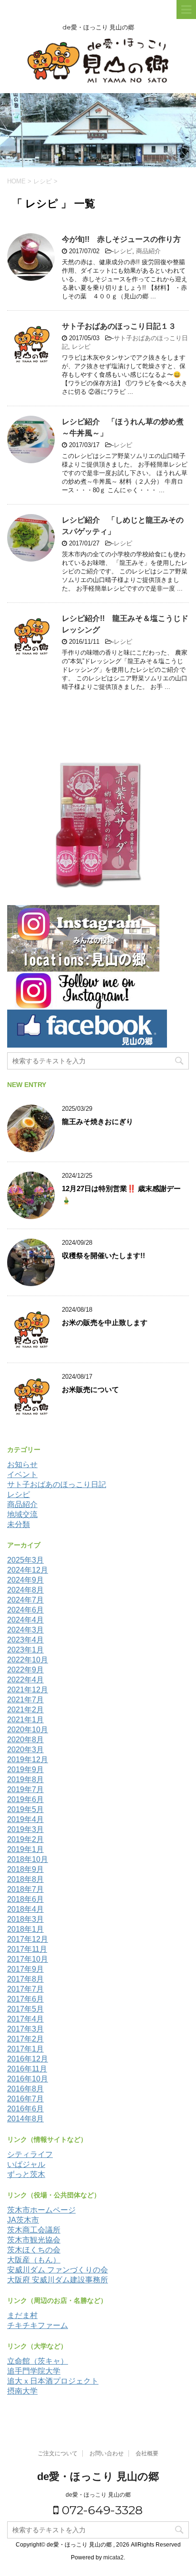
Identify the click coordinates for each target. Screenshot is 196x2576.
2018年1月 (25, 1929)
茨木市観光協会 (34, 2240)
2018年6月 (25, 1899)
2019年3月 (25, 1829)
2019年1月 (25, 1849)
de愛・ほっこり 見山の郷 (98, 2476)
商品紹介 (148, 251)
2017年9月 (25, 1969)
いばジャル (26, 2164)
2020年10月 (28, 1730)
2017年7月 (25, 1989)
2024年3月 (25, 1630)
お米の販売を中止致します (105, 1322)
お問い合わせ (107, 2453)
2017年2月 (25, 2039)
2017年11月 (27, 1949)
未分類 (19, 1524)
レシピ (123, 251)
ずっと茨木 (26, 2174)
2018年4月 (25, 1909)
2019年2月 (25, 1839)
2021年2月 (25, 1710)
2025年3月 (25, 1560)
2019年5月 (25, 1809)
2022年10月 (28, 1660)
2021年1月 (25, 1720)
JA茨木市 (23, 2220)
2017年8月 (25, 1979)
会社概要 (147, 2453)
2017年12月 (28, 1939)
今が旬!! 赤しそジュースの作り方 (121, 239)
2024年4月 (25, 1620)
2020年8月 (25, 1740)
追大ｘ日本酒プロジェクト (53, 2381)
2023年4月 (25, 1640)
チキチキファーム (38, 2325)
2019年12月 (28, 1760)
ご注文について (58, 2453)
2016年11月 (27, 2069)
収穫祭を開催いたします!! (103, 1255)
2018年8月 (25, 1879)
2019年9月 (25, 1770)
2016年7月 (25, 2099)
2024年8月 (25, 1590)
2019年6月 (25, 1799)
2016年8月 (25, 2089)
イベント (22, 1474)
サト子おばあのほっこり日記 (57, 1484)
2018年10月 (28, 1859)
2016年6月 (25, 2109)
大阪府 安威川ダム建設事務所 (58, 2280)
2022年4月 (25, 1680)
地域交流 (22, 1514)
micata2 (113, 2557)
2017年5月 (25, 2009)
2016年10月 (28, 2079)
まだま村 (22, 2315)
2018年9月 (25, 1869)
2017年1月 (25, 2049)
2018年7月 (25, 1889)
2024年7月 (25, 1600)
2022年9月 (25, 1670)
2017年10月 (28, 1959)
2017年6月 (25, 1999)
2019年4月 (25, 1819)
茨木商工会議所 (34, 2230)
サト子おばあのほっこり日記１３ (119, 326)
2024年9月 (25, 1580)
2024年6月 (25, 1610)
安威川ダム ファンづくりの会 (58, 2270)
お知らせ (22, 1465)
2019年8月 (25, 1779)
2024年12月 (28, 1570)
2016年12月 (28, 2059)
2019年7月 (25, 1789)
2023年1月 (25, 1650)
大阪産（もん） (34, 2260)
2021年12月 (28, 1690)
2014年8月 (25, 2119)
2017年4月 (25, 2019)
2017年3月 (25, 2029)
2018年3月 (25, 1919)
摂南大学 (22, 2391)
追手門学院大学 (34, 2371)
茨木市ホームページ (41, 2210)
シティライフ (30, 2154)
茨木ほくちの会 (34, 2250)
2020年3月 (25, 1750)
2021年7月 (25, 1700)
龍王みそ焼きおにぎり (98, 1121)
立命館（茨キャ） (38, 2361)
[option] (98, 130)
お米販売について (90, 1389)
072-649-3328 (101, 2510)
